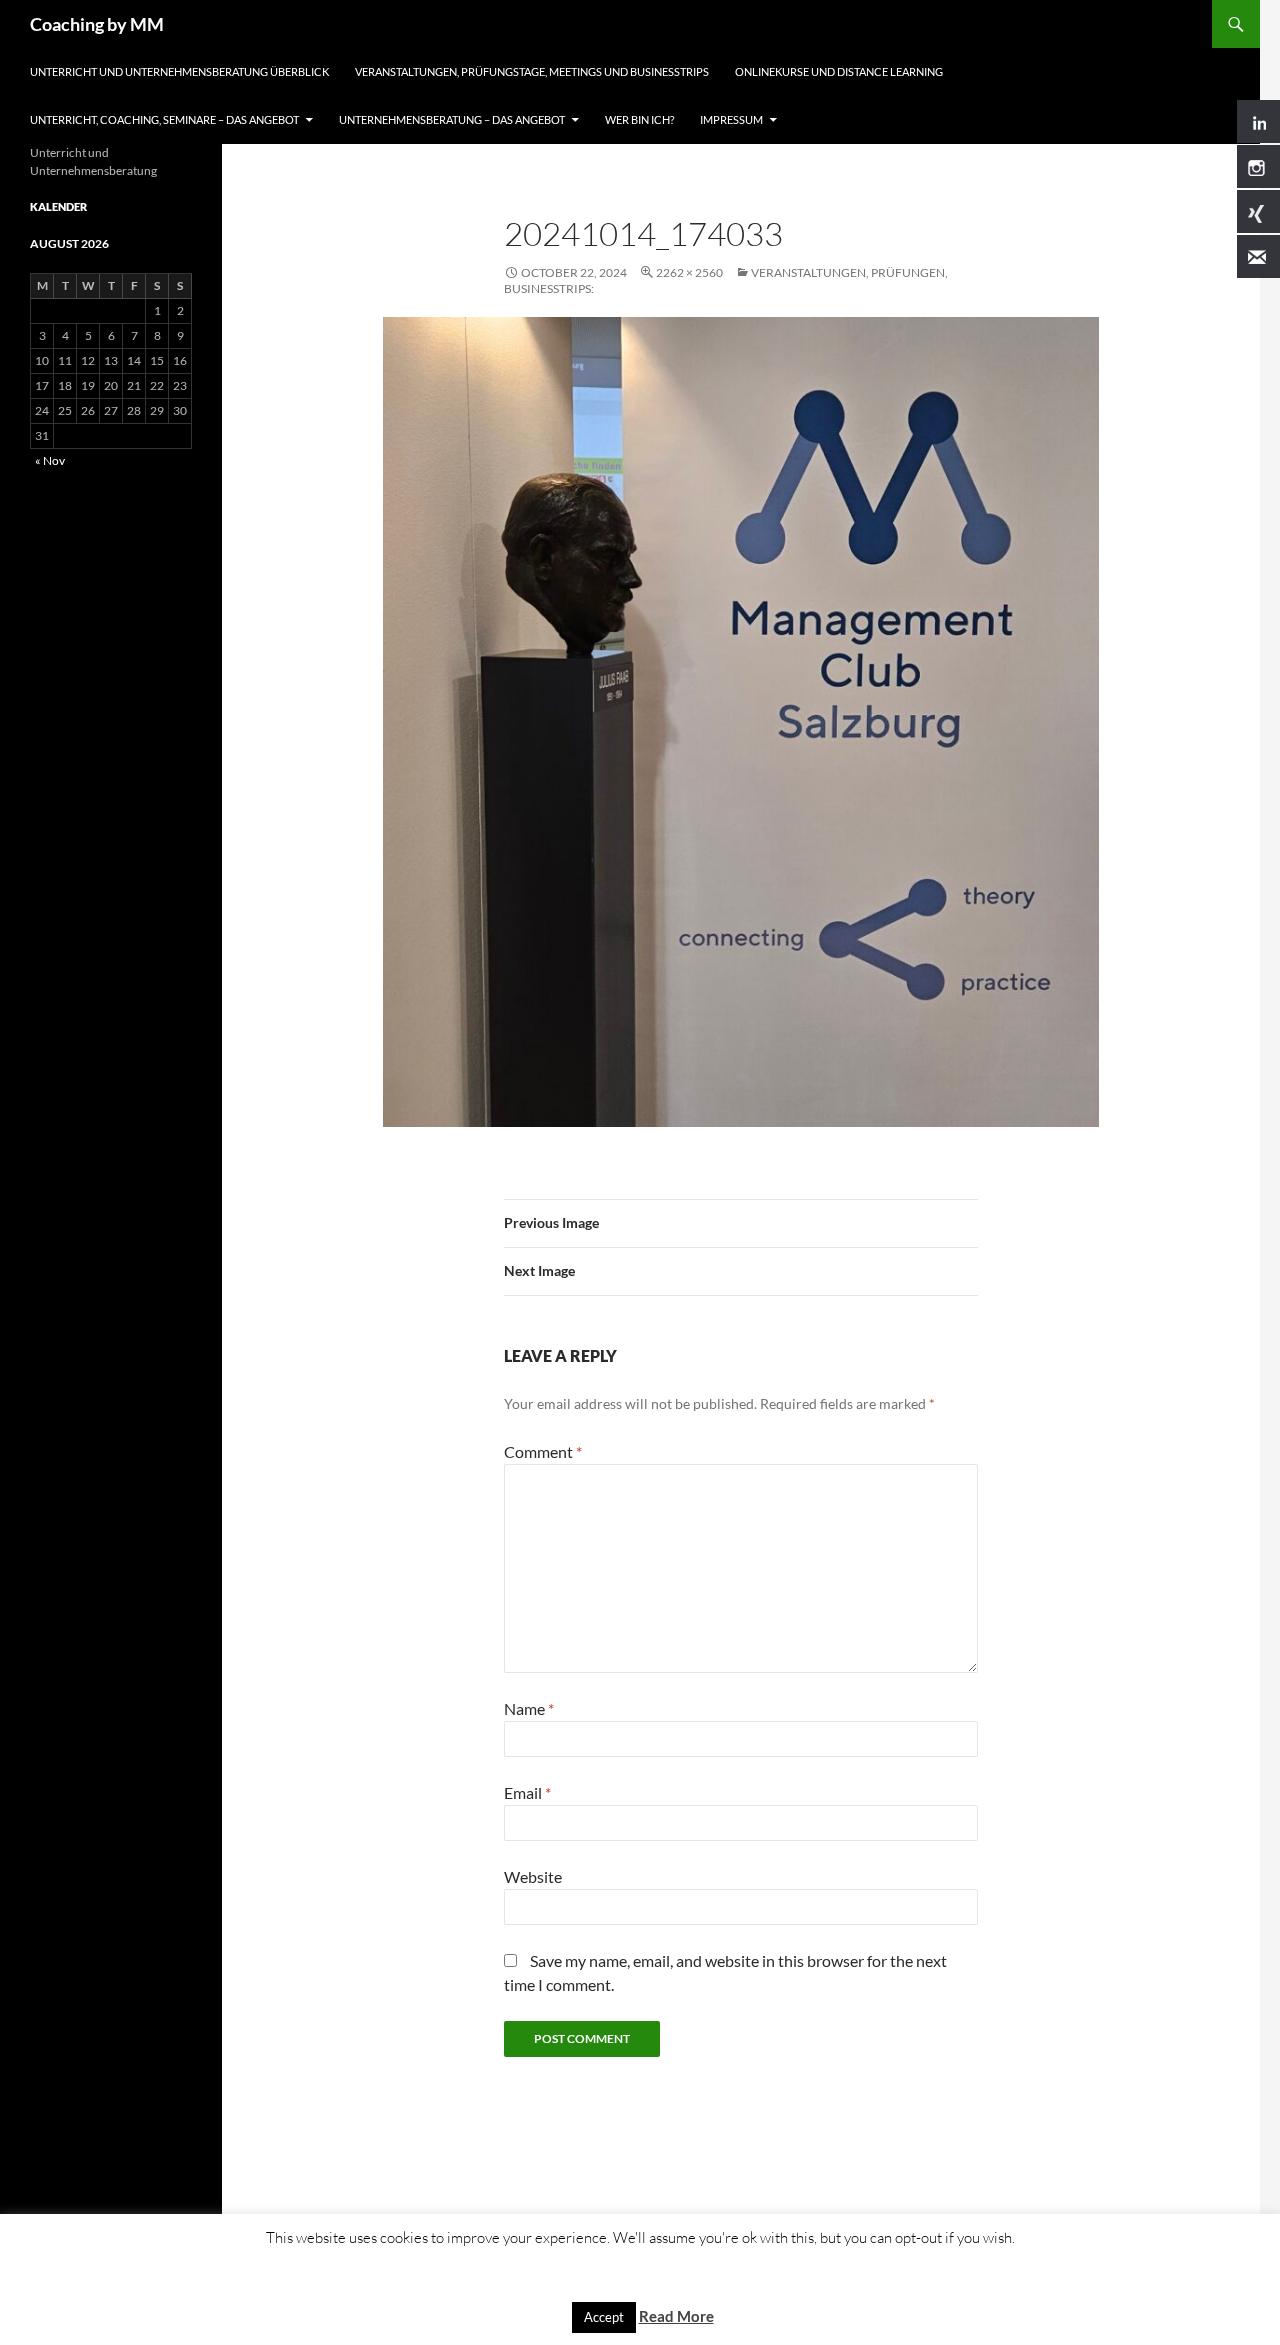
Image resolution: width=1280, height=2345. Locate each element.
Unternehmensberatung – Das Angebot (452, 119)
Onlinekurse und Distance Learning (839, 71)
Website (533, 1876)
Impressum (731, 119)
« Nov (50, 460)
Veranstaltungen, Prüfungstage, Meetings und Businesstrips (532, 71)
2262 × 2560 (689, 272)
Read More (676, 2316)
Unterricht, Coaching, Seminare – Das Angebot (164, 119)
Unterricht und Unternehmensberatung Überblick (179, 71)
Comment (543, 1451)
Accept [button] (604, 2317)
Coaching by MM (97, 24)
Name (529, 1708)
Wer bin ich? (639, 119)
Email (527, 1792)
